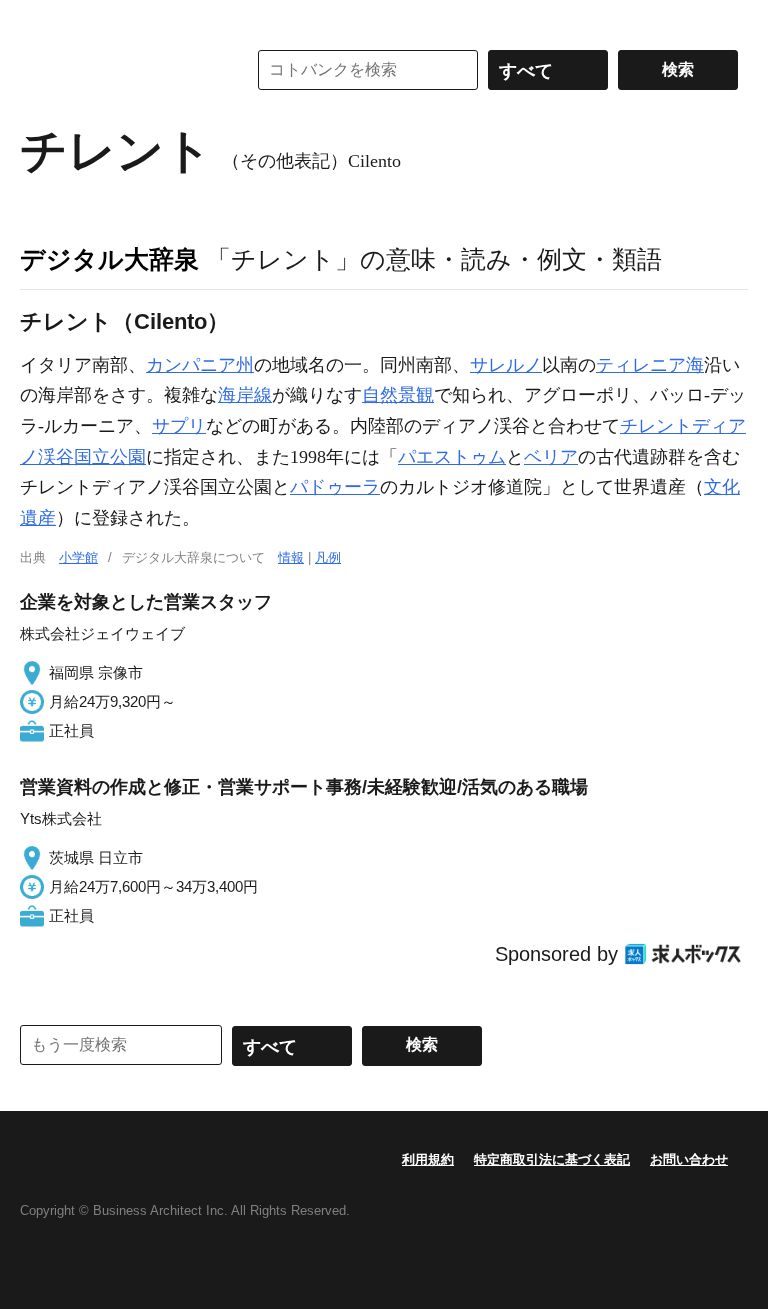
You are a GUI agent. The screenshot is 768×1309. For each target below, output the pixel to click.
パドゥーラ (335, 487)
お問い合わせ (689, 1159)
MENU (40, 20)
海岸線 (245, 395)
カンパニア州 (200, 365)
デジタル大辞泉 (109, 259)
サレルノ (506, 365)
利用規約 (428, 1159)
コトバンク (119, 70)
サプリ (179, 426)
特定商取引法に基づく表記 (552, 1159)
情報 (291, 557)
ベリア (551, 457)
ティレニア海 (650, 365)
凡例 (328, 557)
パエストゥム (452, 457)
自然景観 (398, 395)
